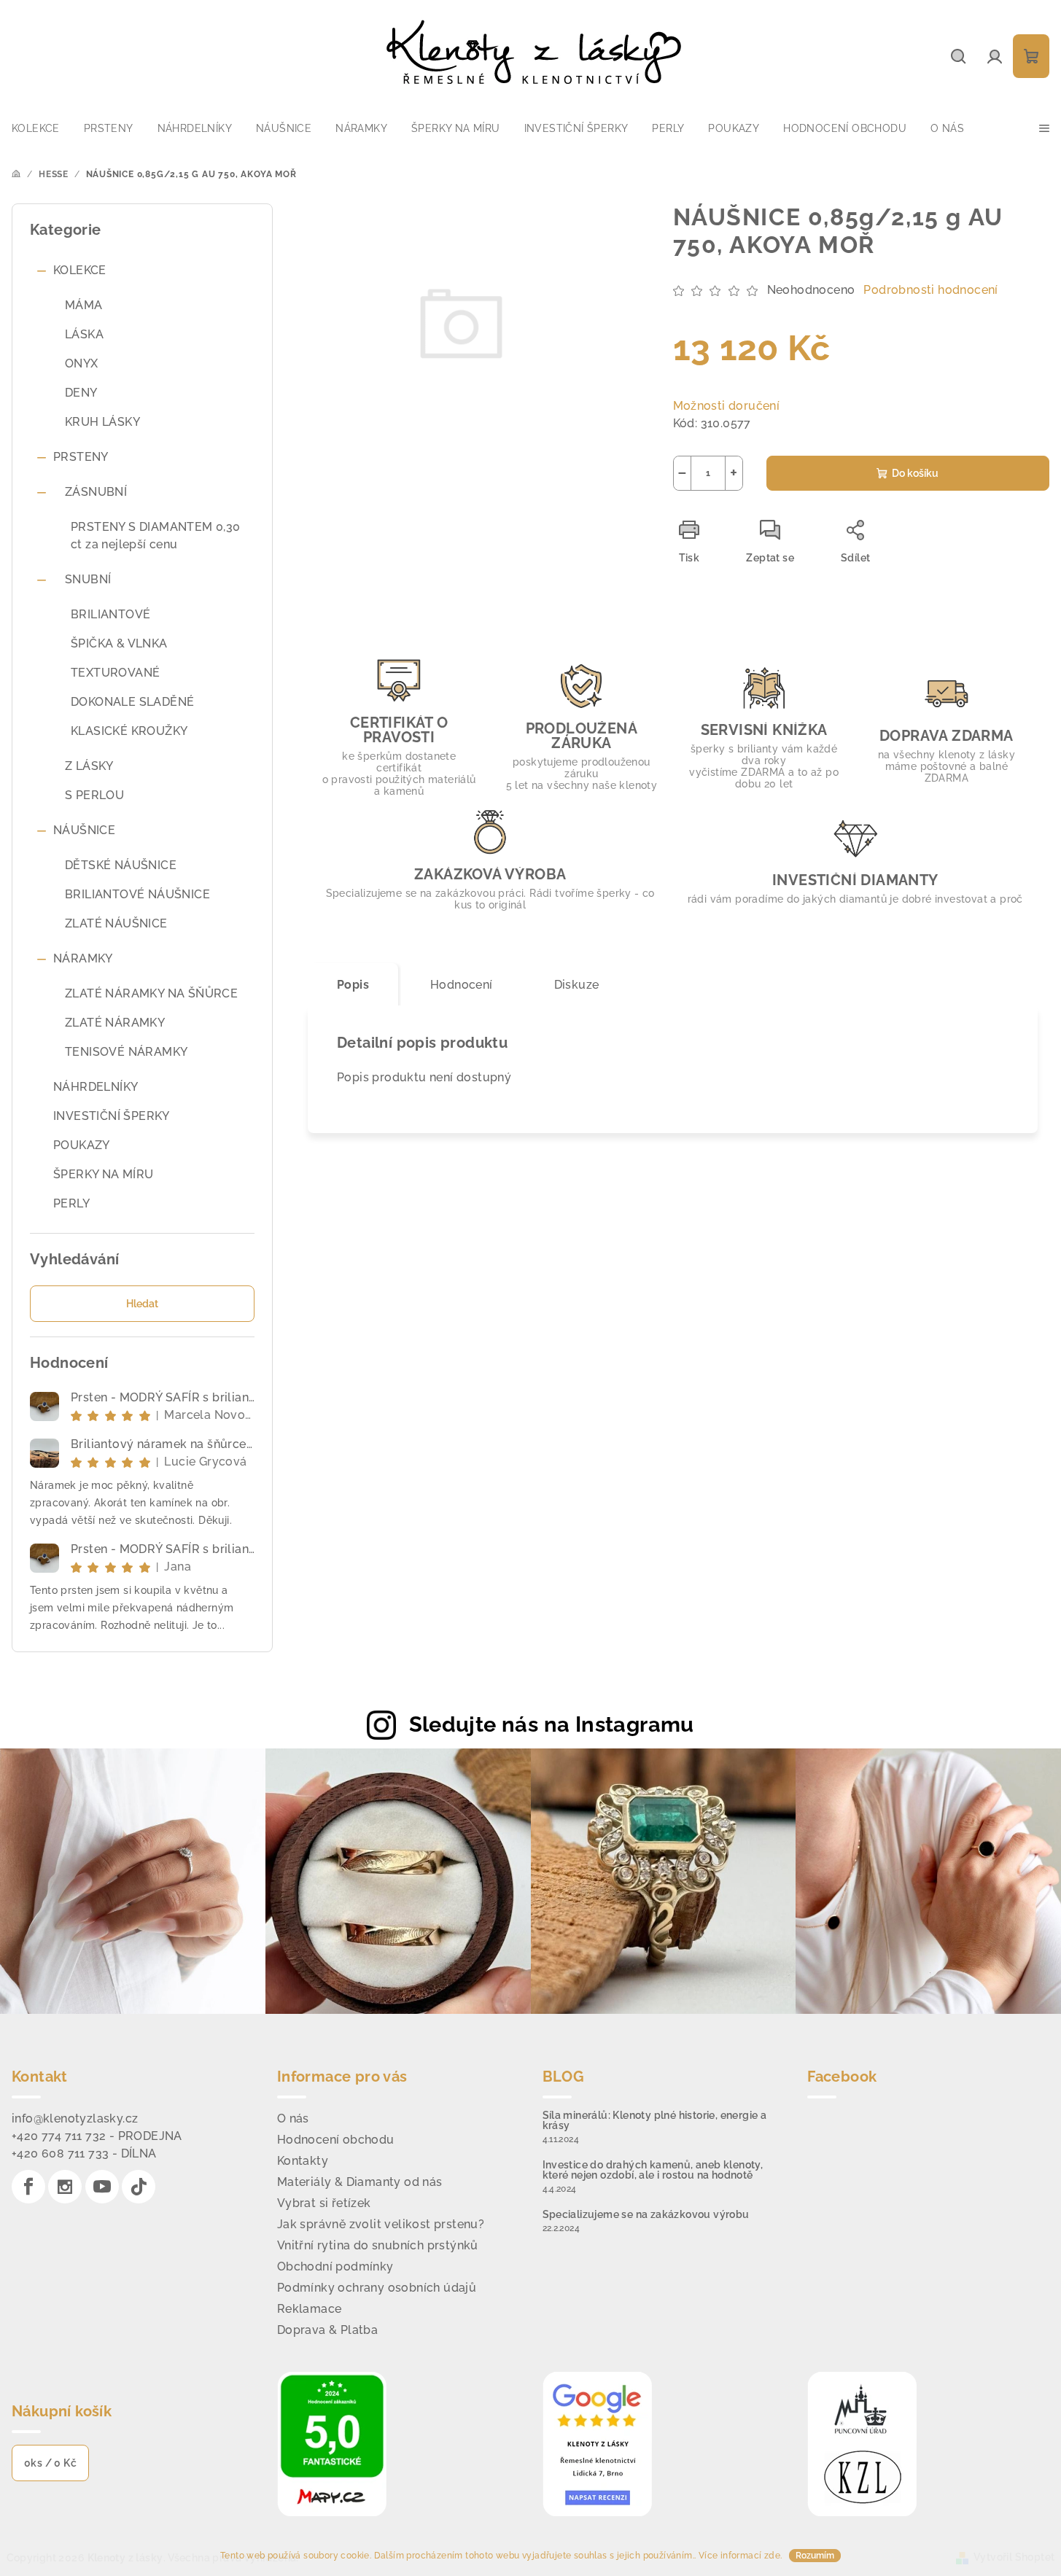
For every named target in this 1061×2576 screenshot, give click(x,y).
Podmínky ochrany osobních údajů (377, 2288)
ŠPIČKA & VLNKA (119, 643)
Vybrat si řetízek (324, 2203)
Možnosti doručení (727, 406)
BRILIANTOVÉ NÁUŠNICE (137, 894)
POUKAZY (82, 1145)
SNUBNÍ (88, 579)
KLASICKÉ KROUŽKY (129, 731)
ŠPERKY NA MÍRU (104, 1174)
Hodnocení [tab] (462, 985)
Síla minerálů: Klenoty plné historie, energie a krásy (655, 2120)
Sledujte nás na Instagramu (552, 1724)
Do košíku (915, 473)
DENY (81, 393)
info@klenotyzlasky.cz (75, 2118)
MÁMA (84, 305)
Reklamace (310, 2309)
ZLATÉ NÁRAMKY (115, 1023)
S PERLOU (94, 795)
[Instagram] (65, 2187)
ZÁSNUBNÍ (96, 492)
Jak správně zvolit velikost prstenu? (381, 2224)
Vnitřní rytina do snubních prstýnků (378, 2245)
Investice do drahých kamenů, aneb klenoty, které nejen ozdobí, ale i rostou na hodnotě (653, 2170)
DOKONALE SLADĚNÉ (132, 702)
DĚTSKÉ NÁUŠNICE (121, 865)
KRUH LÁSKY (102, 422)
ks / (50, 2463)
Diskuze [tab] (577, 985)
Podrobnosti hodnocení (930, 290)
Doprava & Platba (327, 2330)
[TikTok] (139, 2187)
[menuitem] (36, 128)
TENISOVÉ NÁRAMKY (126, 1052)
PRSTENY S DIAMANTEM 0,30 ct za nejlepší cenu (156, 536)
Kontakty (303, 2161)
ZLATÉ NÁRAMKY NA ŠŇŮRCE (151, 993)
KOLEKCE (80, 270)
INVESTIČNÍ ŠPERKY (112, 1116)
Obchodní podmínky (335, 2266)
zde (772, 2556)
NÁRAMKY (83, 958)
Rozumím (815, 2556)
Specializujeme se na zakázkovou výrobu (646, 2214)
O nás (293, 2118)
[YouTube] (102, 2187)
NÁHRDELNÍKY (96, 1087)
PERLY (71, 1203)
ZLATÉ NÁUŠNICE (116, 923)
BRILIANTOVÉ (110, 614)
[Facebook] (28, 2187)
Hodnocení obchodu (336, 2140)
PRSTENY (81, 457)
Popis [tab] (353, 985)
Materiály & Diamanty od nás (360, 2182)
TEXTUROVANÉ (115, 673)
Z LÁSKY (89, 766)
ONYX (82, 363)
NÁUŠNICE (84, 830)
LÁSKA (84, 334)
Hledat (142, 1304)
